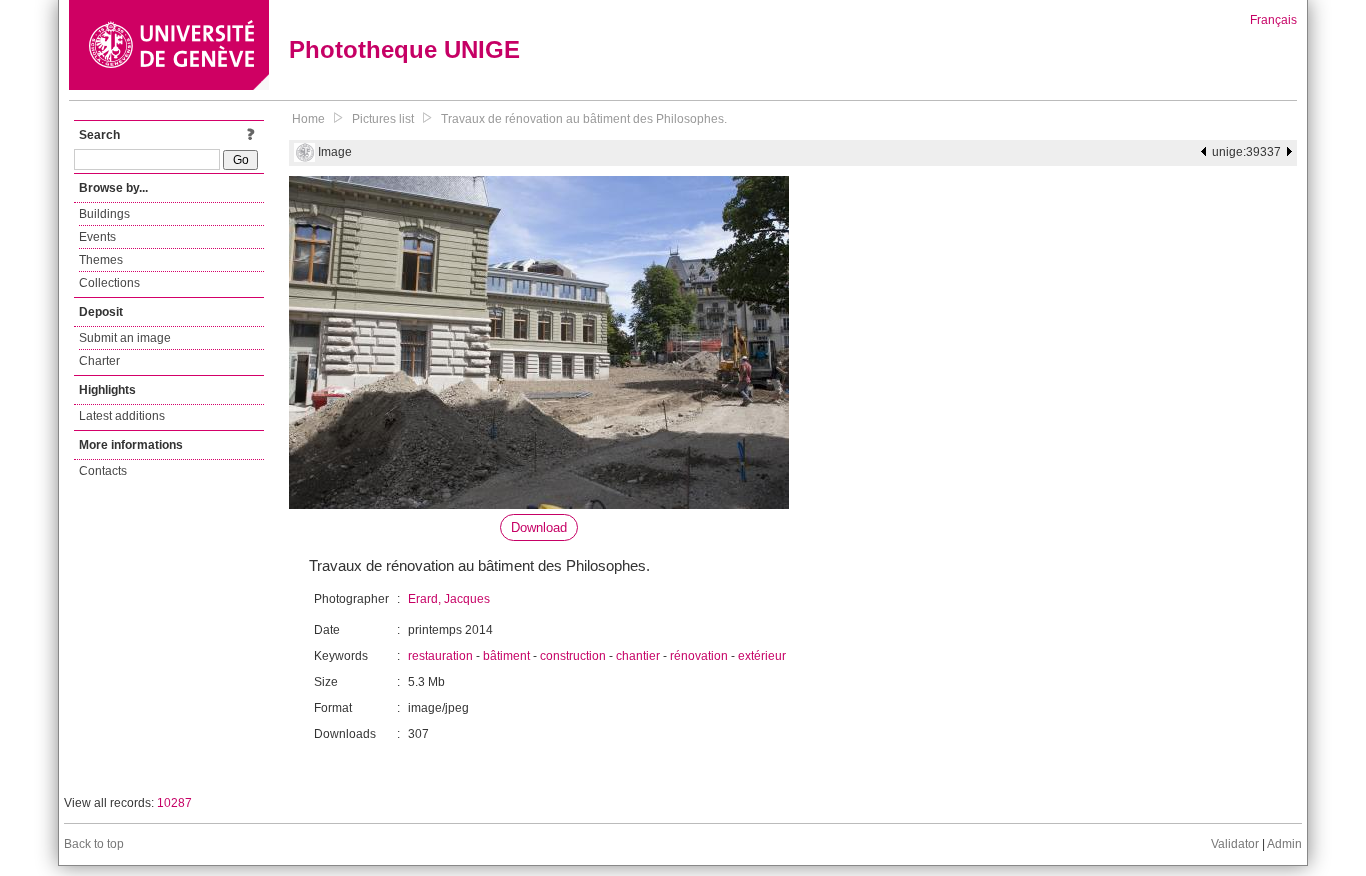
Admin (1284, 844)
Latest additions (122, 416)
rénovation (699, 656)
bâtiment (506, 656)
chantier (638, 656)
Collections (109, 283)
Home (308, 119)
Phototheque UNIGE (404, 49)
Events (97, 237)
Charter (99, 361)
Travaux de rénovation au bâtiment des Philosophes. (584, 119)
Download (539, 527)
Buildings (104, 214)
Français (1273, 20)
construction (573, 656)
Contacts (103, 471)
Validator (1235, 844)
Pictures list (383, 119)
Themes (101, 260)
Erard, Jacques (449, 599)
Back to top (94, 844)
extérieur (762, 656)
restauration (440, 656)
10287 (174, 803)
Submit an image (125, 338)
